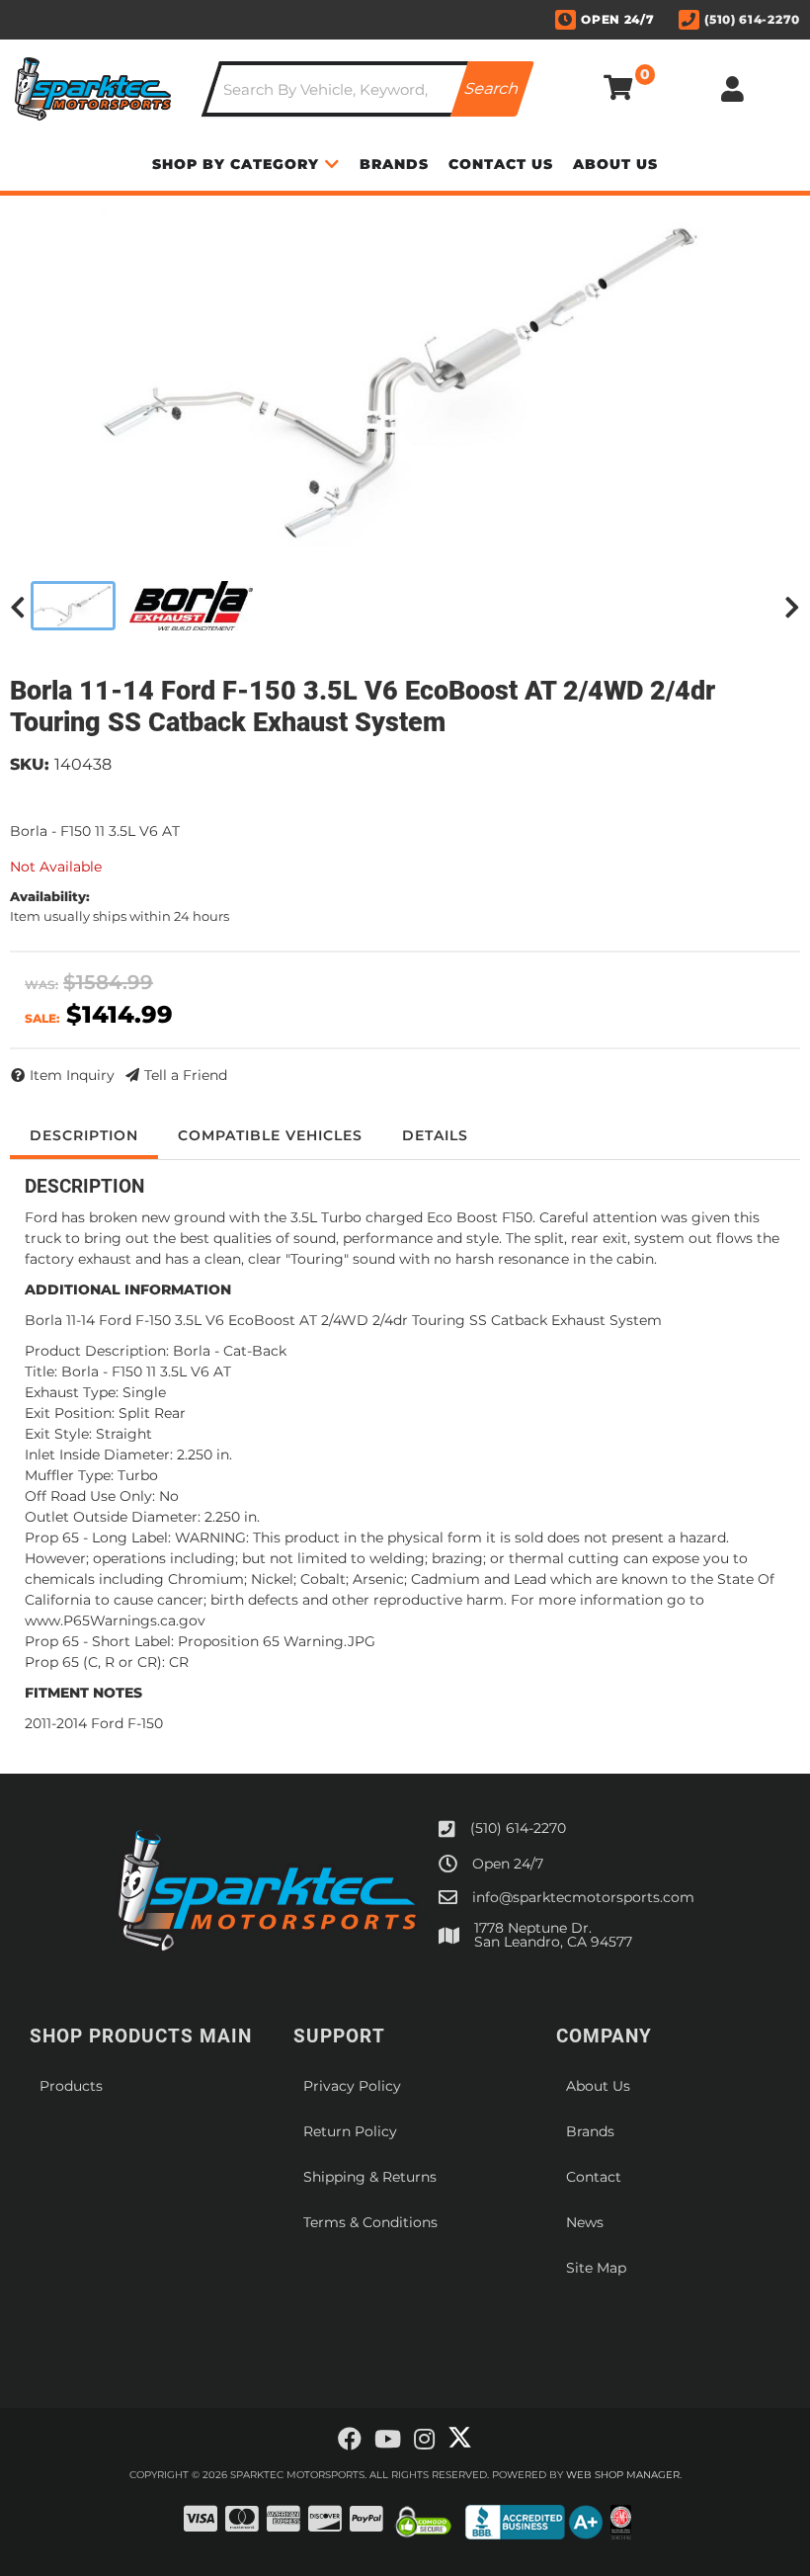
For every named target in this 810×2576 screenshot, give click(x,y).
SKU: (30, 764)
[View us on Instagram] (424, 2440)
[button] (368, 89)
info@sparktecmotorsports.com (583, 1897)
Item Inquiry (72, 1075)
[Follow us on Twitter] (460, 2438)
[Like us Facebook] (350, 2440)
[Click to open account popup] (733, 89)
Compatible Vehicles (270, 1135)
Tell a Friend (186, 1075)
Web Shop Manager (623, 2475)
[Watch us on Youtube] (388, 2440)
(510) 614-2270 (518, 1828)
